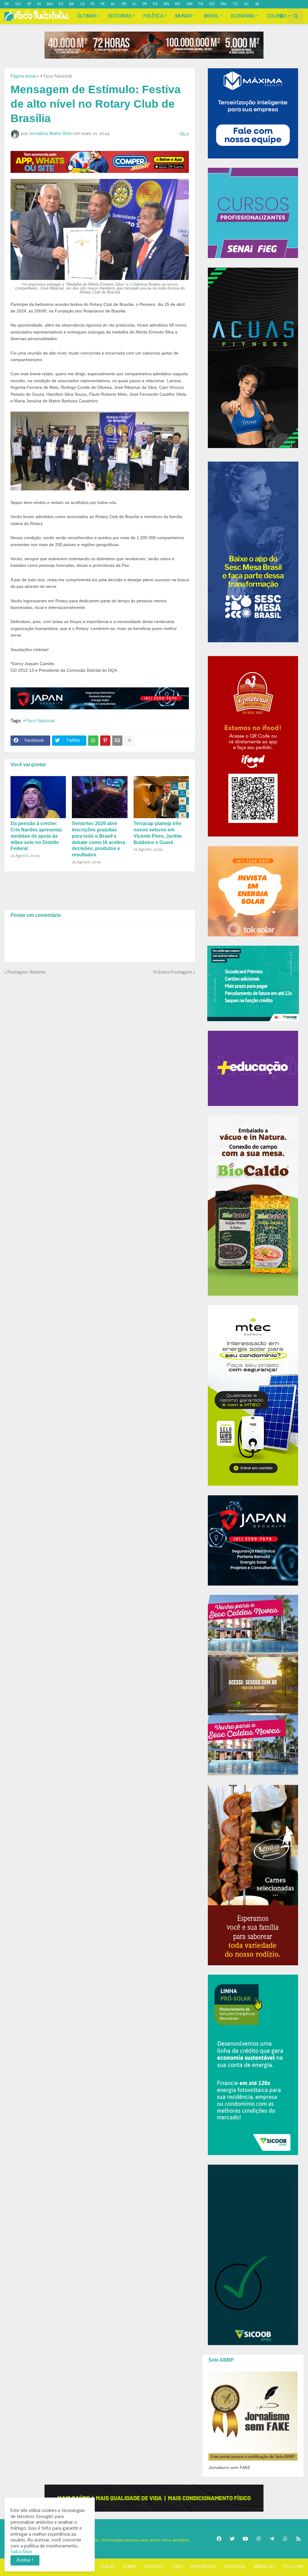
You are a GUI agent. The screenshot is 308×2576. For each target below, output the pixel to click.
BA (72, 4)
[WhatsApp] (93, 741)
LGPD (178, 2567)
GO (18, 4)
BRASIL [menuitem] (211, 16)
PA (201, 4)
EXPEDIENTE (203, 2567)
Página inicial (23, 76)
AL (113, 4)
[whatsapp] (44, 13)
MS (166, 4)
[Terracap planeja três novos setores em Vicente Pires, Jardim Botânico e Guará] (161, 797)
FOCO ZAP (293, 2567)
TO (235, 4)
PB (124, 4)
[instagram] (27, 13)
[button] (281, 16)
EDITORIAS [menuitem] (120, 16)
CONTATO (154, 2567)
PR (145, 4)
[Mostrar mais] (129, 741)
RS (155, 4)
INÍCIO (108, 2567)
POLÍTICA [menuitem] (153, 16)
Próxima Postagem (173, 972)
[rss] (61, 13)
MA (224, 4)
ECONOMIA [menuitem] (243, 16)
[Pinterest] (105, 741)
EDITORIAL (235, 2567)
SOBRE (129, 2567)
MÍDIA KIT (264, 2567)
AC (246, 4)
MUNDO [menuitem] (184, 16)
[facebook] (219, 2539)
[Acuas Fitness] (154, 2498)
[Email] (117, 741)
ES (61, 4)
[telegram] (52, 13)
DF (7, 4)
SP (29, 4)
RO (212, 4)
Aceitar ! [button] (25, 2560)
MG (50, 4)
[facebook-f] (11, 13)
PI (93, 4)
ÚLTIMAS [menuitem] (87, 16)
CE (83, 4)
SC (134, 4)
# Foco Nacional (56, 76)
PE (103, 4)
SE (257, 4)
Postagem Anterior (27, 972)
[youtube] (36, 13)
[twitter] (18, 13)
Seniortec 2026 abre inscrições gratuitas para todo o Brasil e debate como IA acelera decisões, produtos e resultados (99, 839)
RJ (39, 4)
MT (178, 4)
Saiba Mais (21, 2552)
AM (189, 4)
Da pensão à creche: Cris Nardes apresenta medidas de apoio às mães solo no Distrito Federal (36, 836)
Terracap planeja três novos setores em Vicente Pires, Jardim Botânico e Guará (158, 833)
